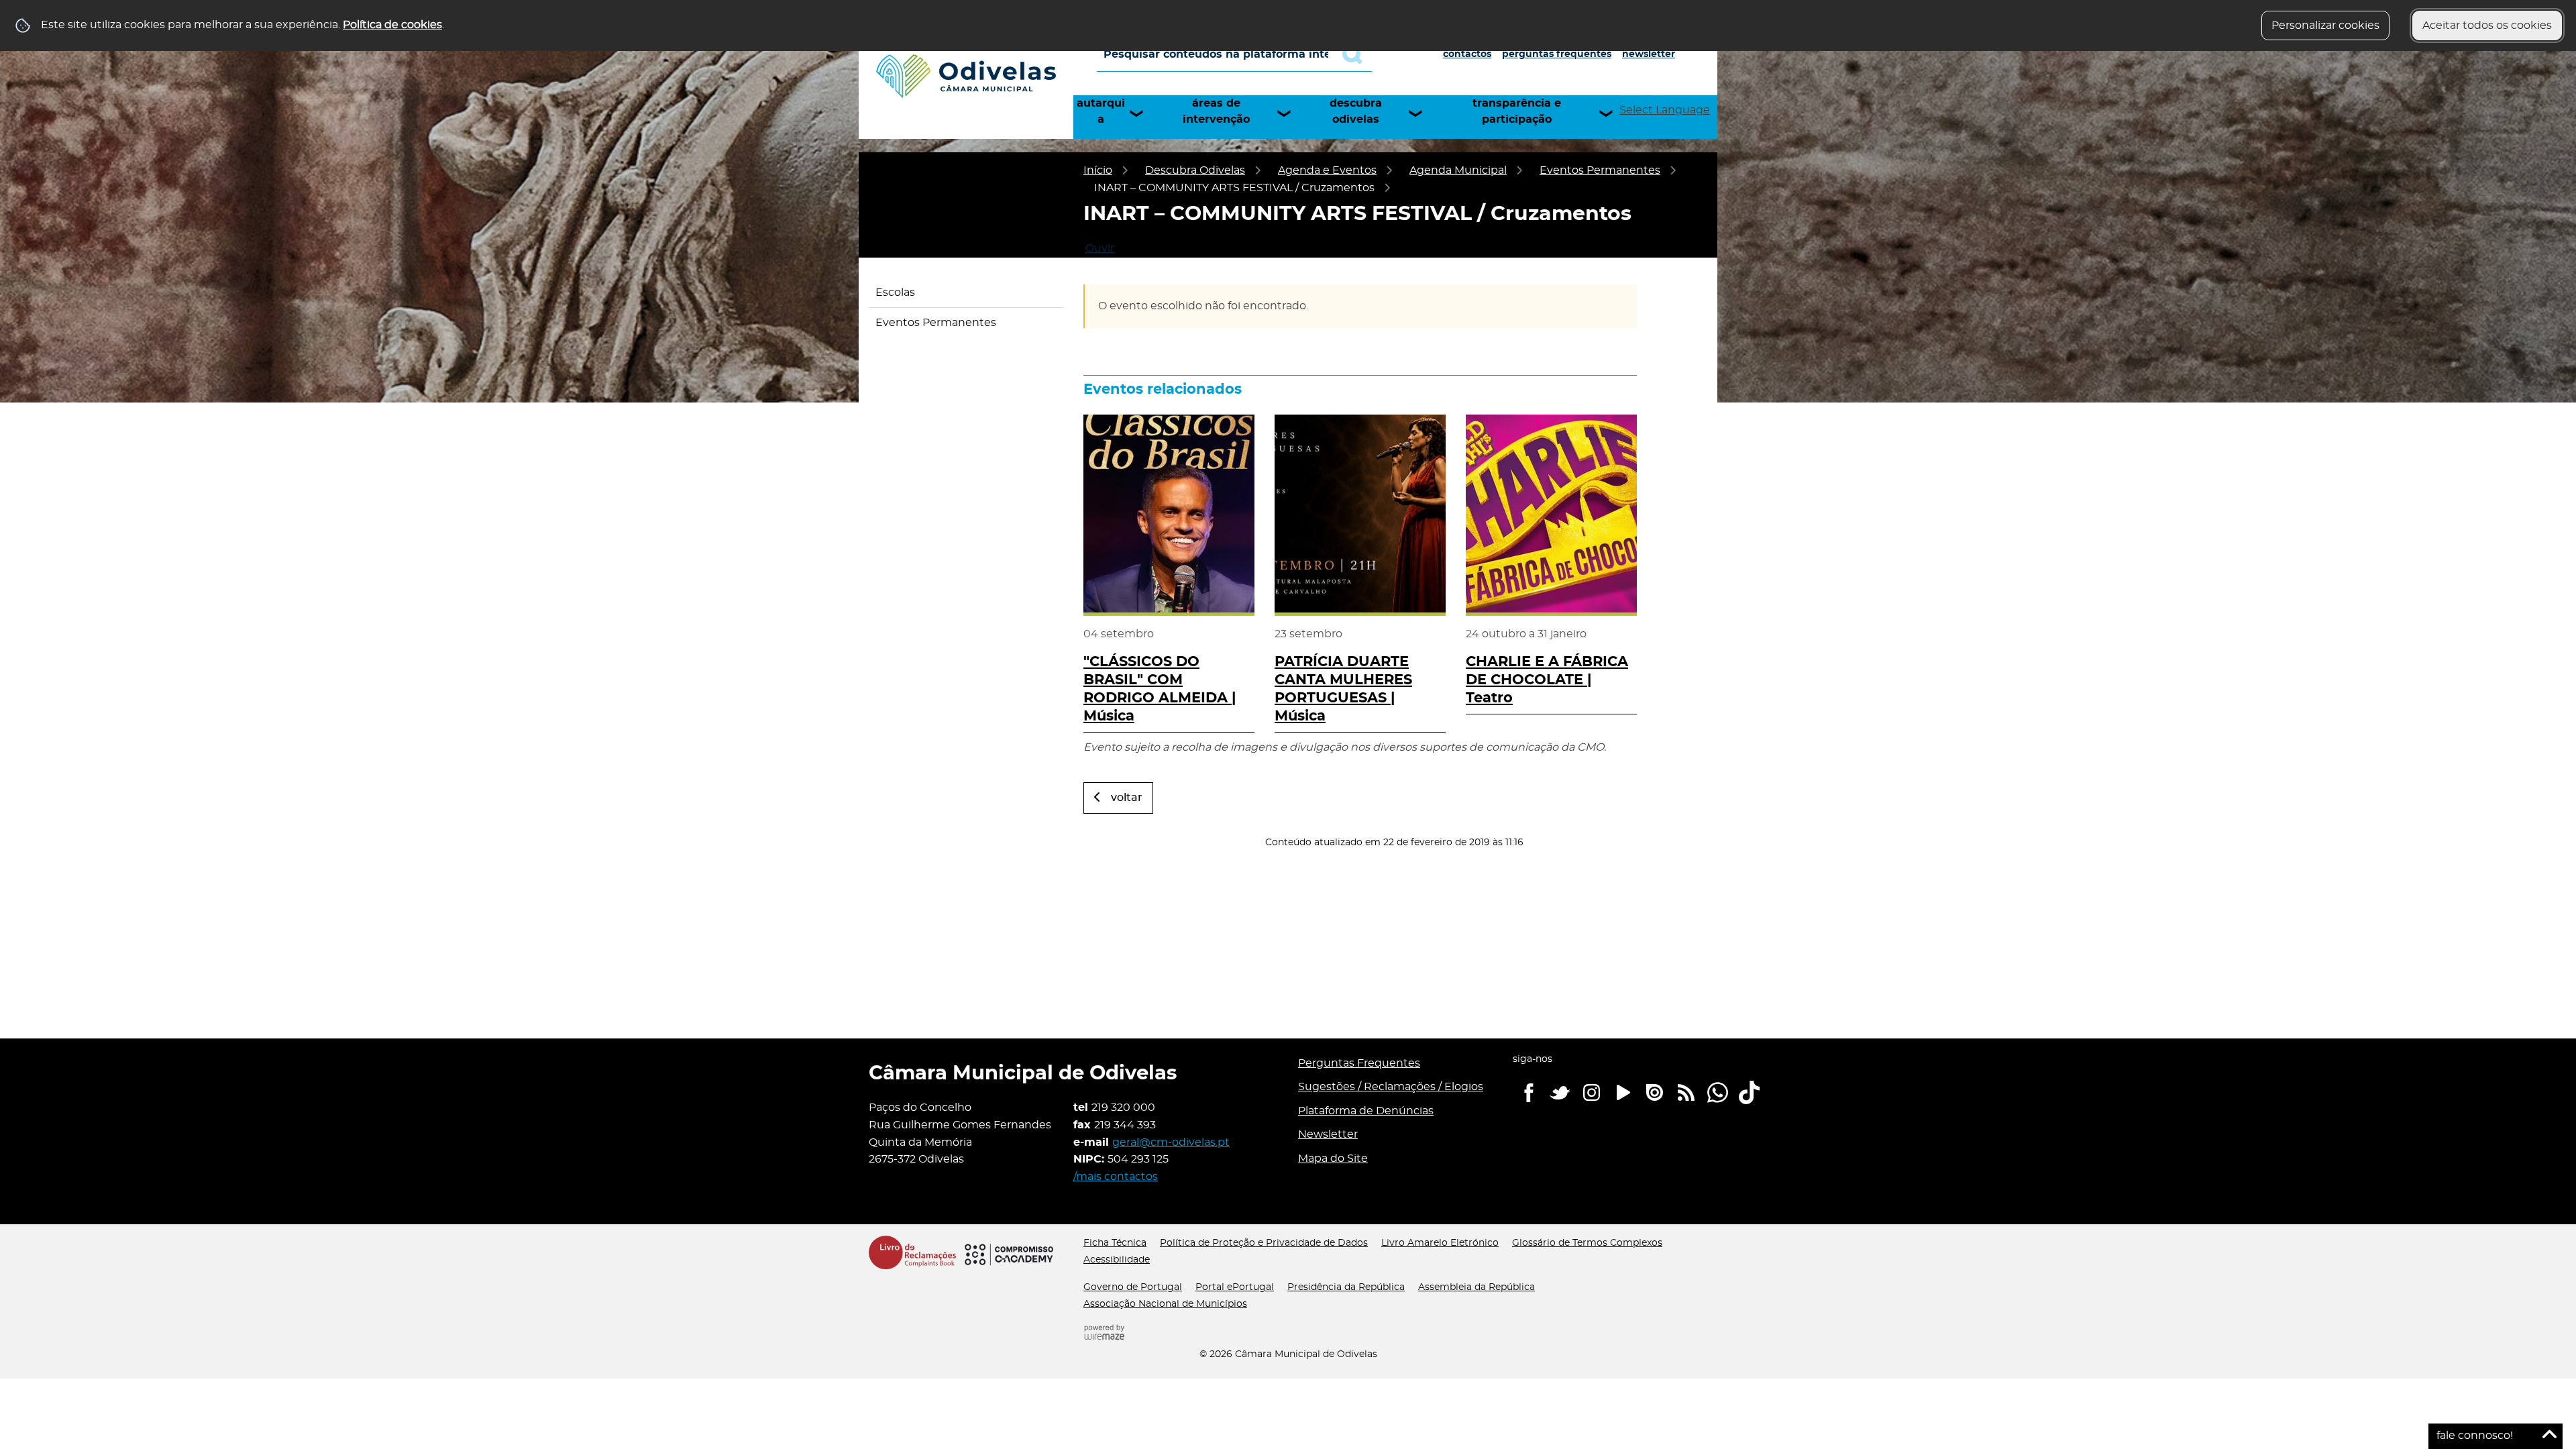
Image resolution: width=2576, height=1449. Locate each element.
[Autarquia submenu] (1142, 113)
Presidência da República (1346, 1287)
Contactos (1467, 54)
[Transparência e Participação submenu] (1612, 113)
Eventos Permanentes (1600, 170)
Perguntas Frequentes (1557, 54)
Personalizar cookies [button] (2325, 25)
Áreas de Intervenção (1216, 111)
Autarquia (1101, 111)
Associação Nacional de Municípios (1165, 1304)
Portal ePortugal (1235, 1287)
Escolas (895, 292)
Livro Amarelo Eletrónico (1440, 1243)
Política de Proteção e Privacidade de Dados (1264, 1243)
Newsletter (1649, 54)
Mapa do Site (1333, 1159)
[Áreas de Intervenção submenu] (1290, 113)
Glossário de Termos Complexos (1587, 1243)
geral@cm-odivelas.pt (1171, 1142)
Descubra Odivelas (1356, 111)
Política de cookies (392, 25)
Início (1098, 170)
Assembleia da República (1477, 1287)
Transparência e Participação (1517, 111)
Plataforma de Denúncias (1366, 1111)
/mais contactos (1116, 1177)
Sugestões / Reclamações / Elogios (1391, 1087)
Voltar (1127, 798)
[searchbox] (1234, 54)
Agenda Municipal (1458, 170)
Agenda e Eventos (1327, 170)
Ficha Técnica (1115, 1243)
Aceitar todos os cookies (2487, 25)
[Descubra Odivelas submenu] (1421, 113)
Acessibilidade (1117, 1260)
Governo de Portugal (1133, 1287)
